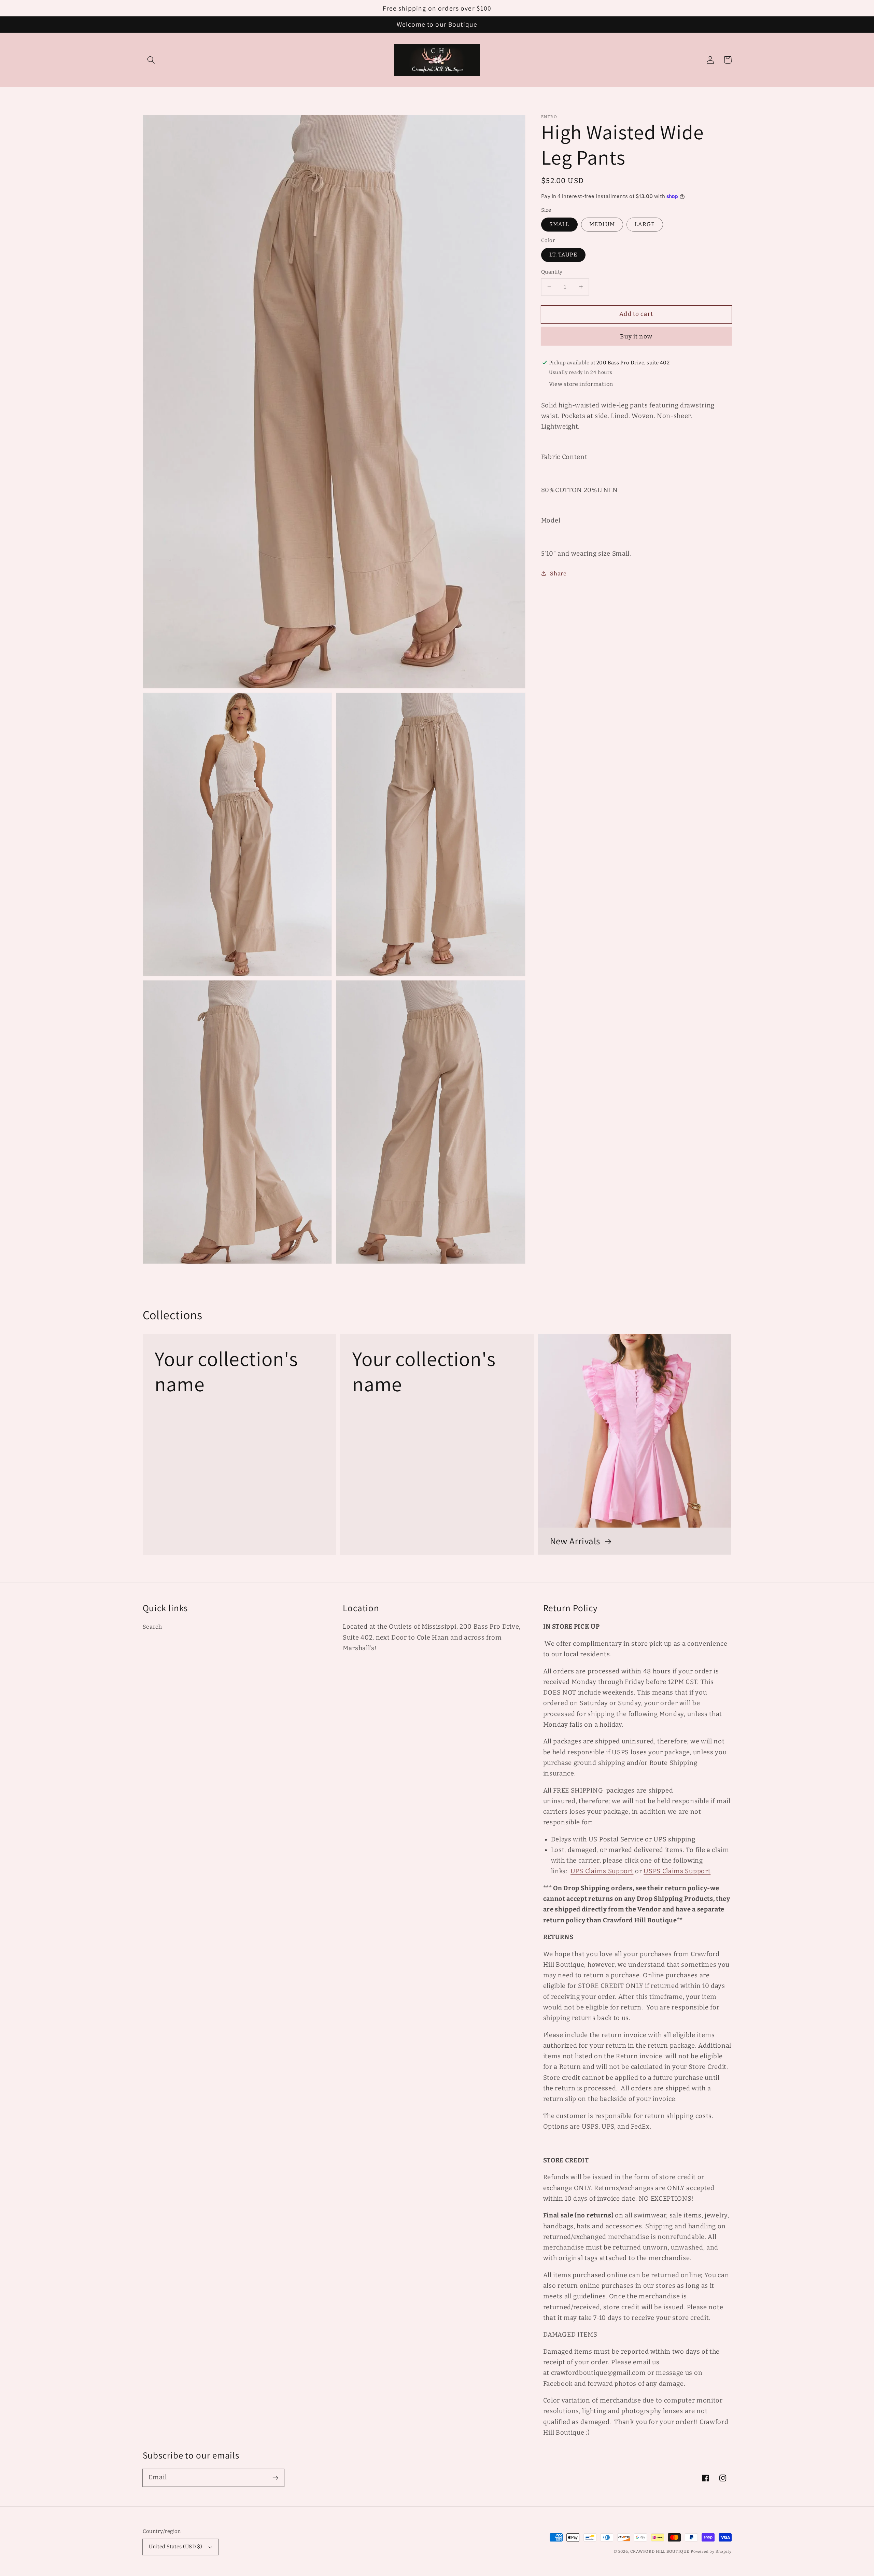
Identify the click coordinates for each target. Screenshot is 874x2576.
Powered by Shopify (711, 2551)
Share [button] (558, 573)
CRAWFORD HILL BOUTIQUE (660, 2551)
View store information (581, 384)
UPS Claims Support (602, 1871)
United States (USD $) (176, 2547)
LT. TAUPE (563, 255)
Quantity (552, 272)
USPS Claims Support (677, 1871)
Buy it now (636, 336)
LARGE (645, 224)
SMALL (559, 224)
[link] (239, 1444)
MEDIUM (602, 224)
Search (152, 1627)
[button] (151, 60)
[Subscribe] (275, 2478)
